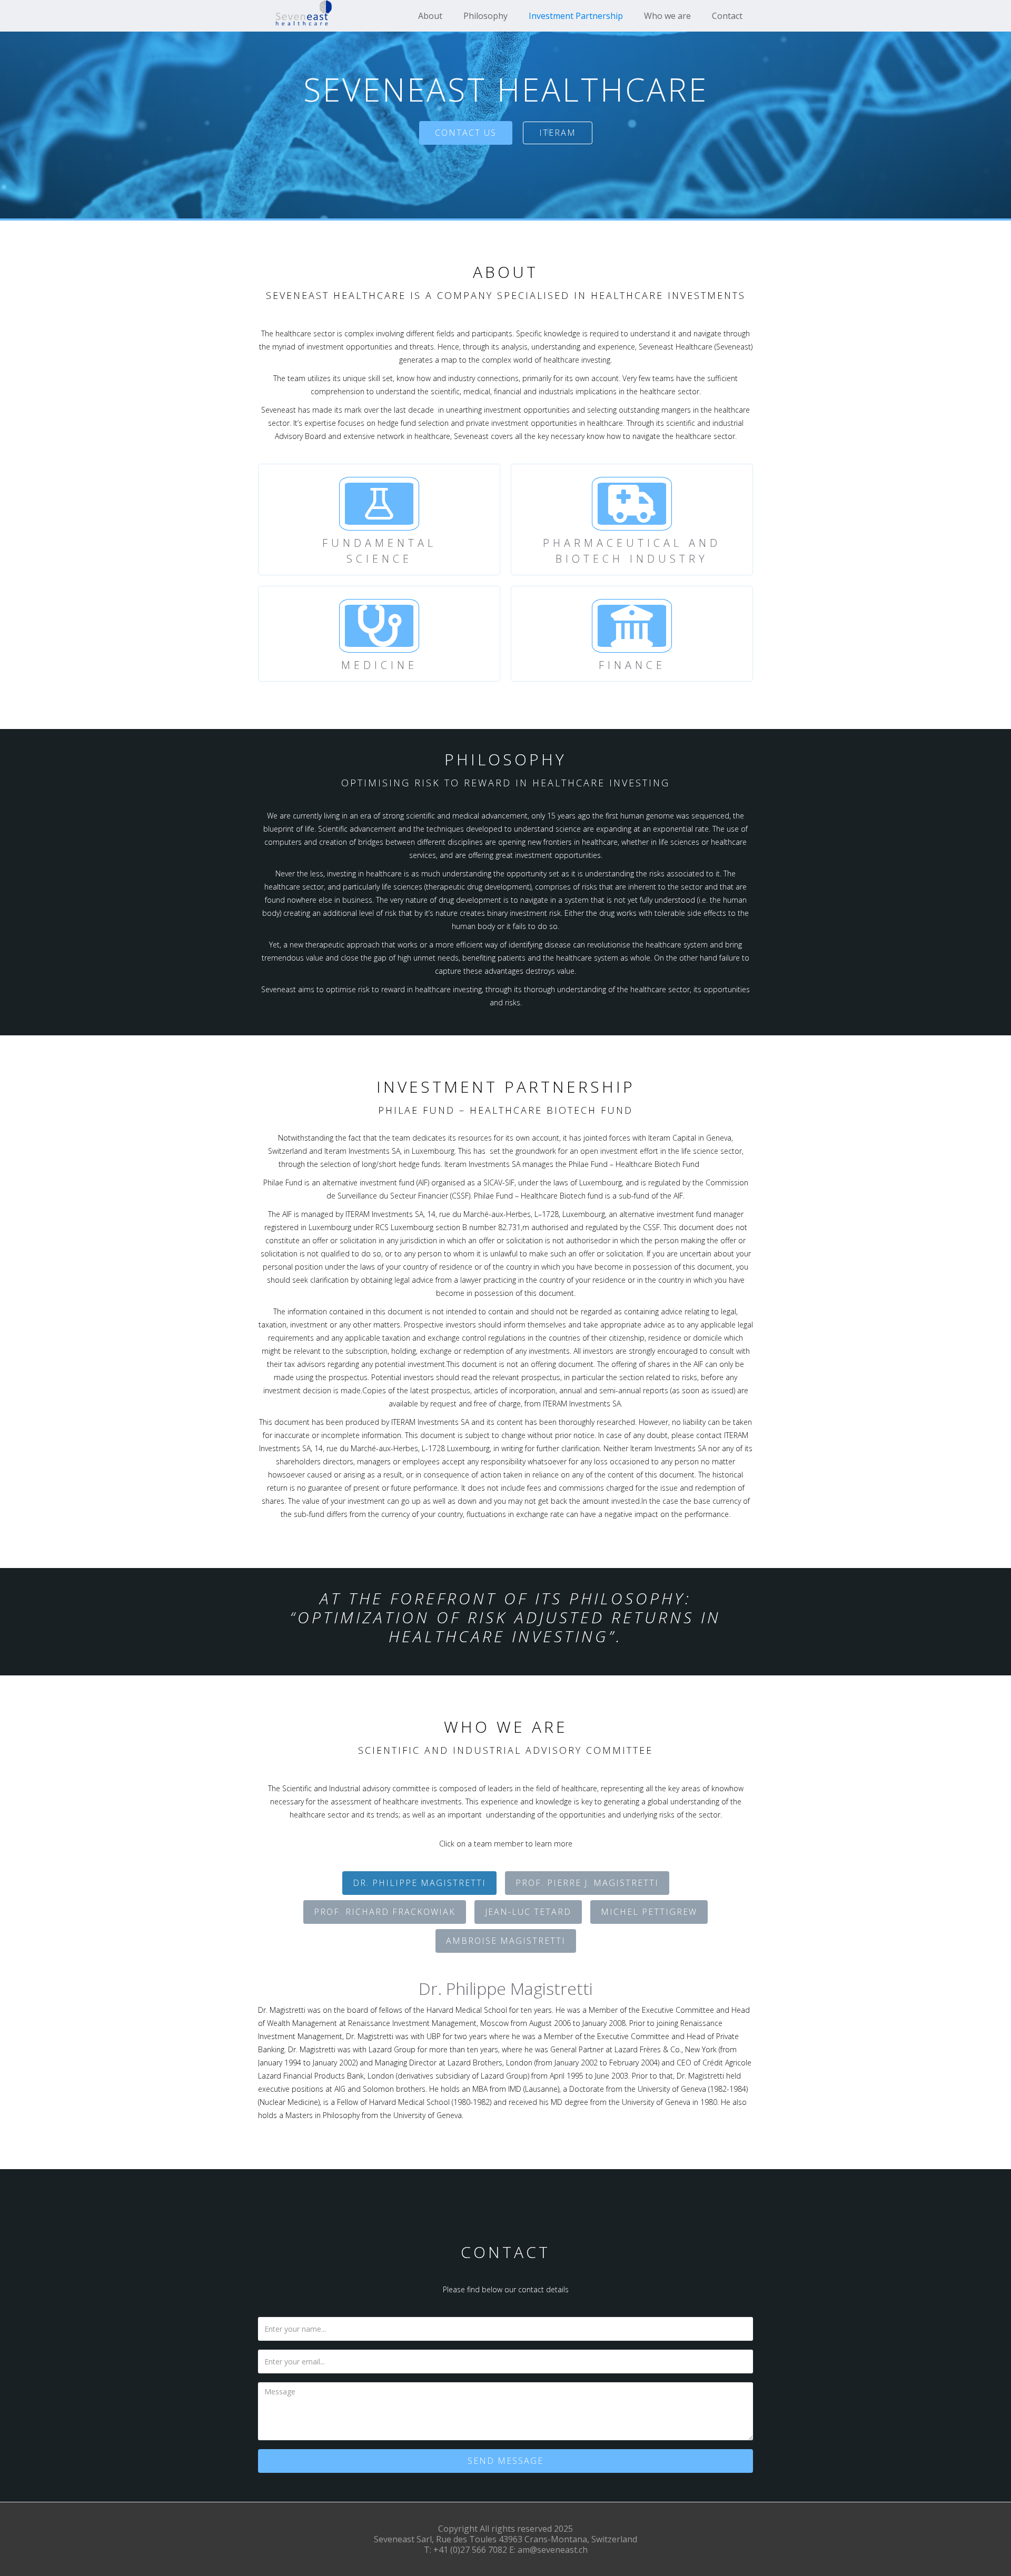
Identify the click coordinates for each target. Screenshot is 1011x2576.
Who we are (667, 16)
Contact (727, 16)
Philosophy (485, 16)
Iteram (558, 133)
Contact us (466, 133)
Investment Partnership (576, 16)
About (430, 16)
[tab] (419, 1883)
